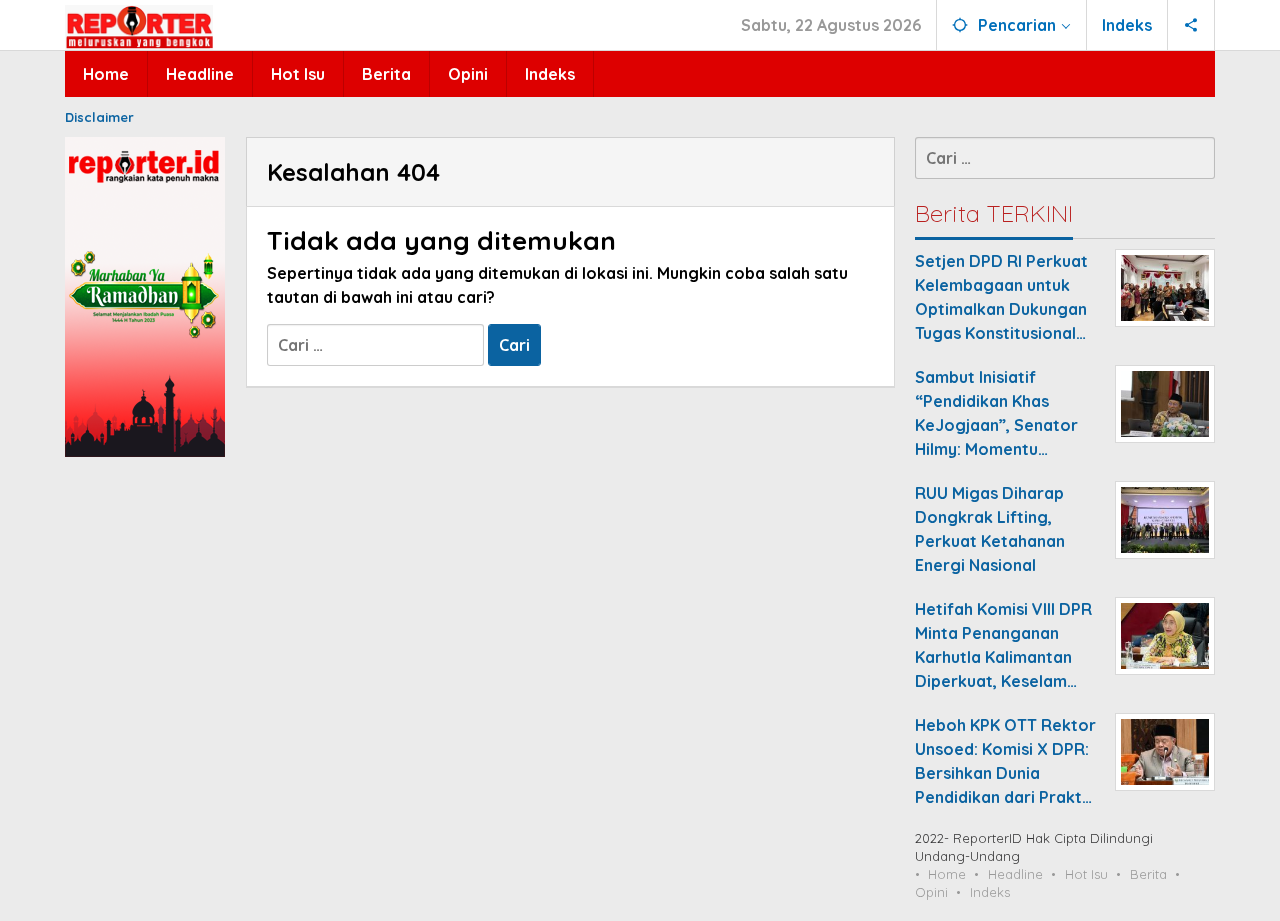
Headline (1015, 874)
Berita (1148, 874)
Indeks (990, 892)
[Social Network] (1191, 25)
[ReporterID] (139, 26)
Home (947, 874)
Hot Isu (1086, 874)
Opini (931, 892)
